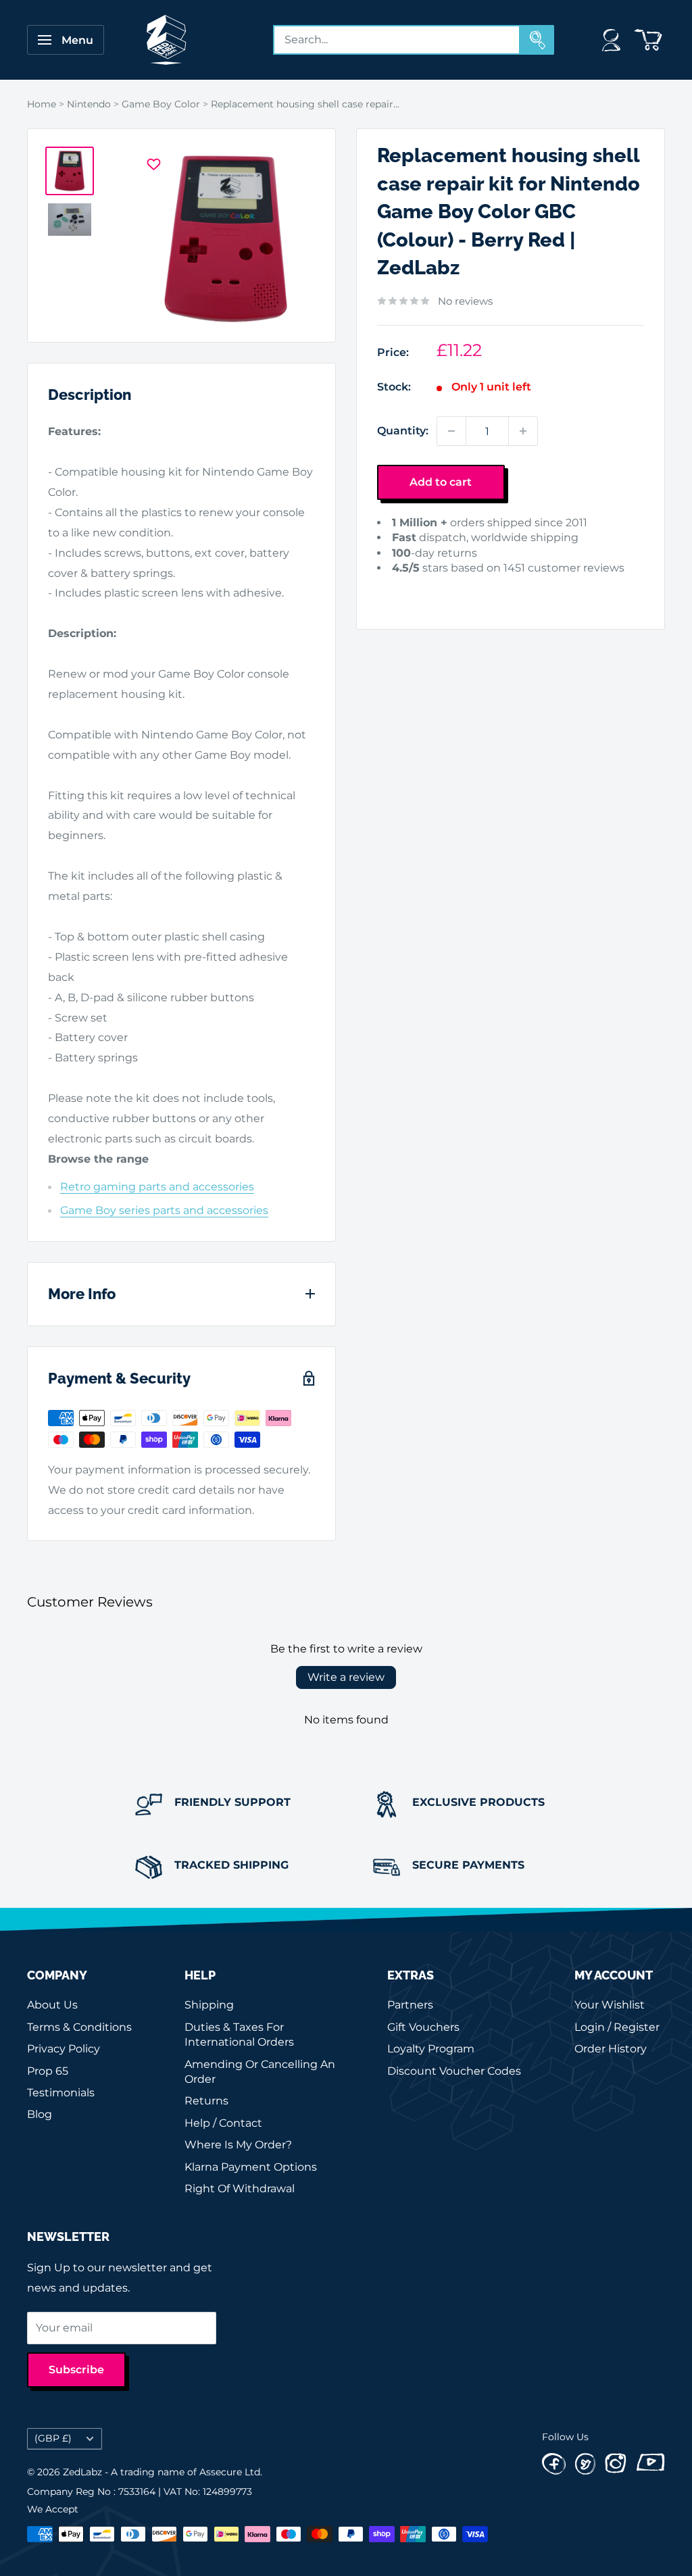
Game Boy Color (161, 104)
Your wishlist (610, 2005)
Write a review (346, 1677)
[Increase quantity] (523, 431)
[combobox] (397, 40)
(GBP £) (53, 2438)
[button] (391, 589)
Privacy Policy (64, 2049)
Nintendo (89, 104)
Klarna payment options (251, 2167)
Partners (410, 2005)
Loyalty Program (431, 2049)
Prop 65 (48, 2071)
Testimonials (61, 2093)
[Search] (537, 40)
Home (42, 104)
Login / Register (617, 2027)
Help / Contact (223, 2123)
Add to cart (441, 482)
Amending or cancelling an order (260, 2072)
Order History (611, 2049)
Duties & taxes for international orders (239, 2035)
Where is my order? (238, 2145)
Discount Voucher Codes (454, 2071)
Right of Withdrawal (240, 2189)
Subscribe (76, 2370)
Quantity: (403, 431)
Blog (40, 2114)
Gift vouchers (423, 2027)
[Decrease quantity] (451, 431)
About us (52, 2005)
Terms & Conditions (79, 2027)
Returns (206, 2101)
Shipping (209, 2005)
